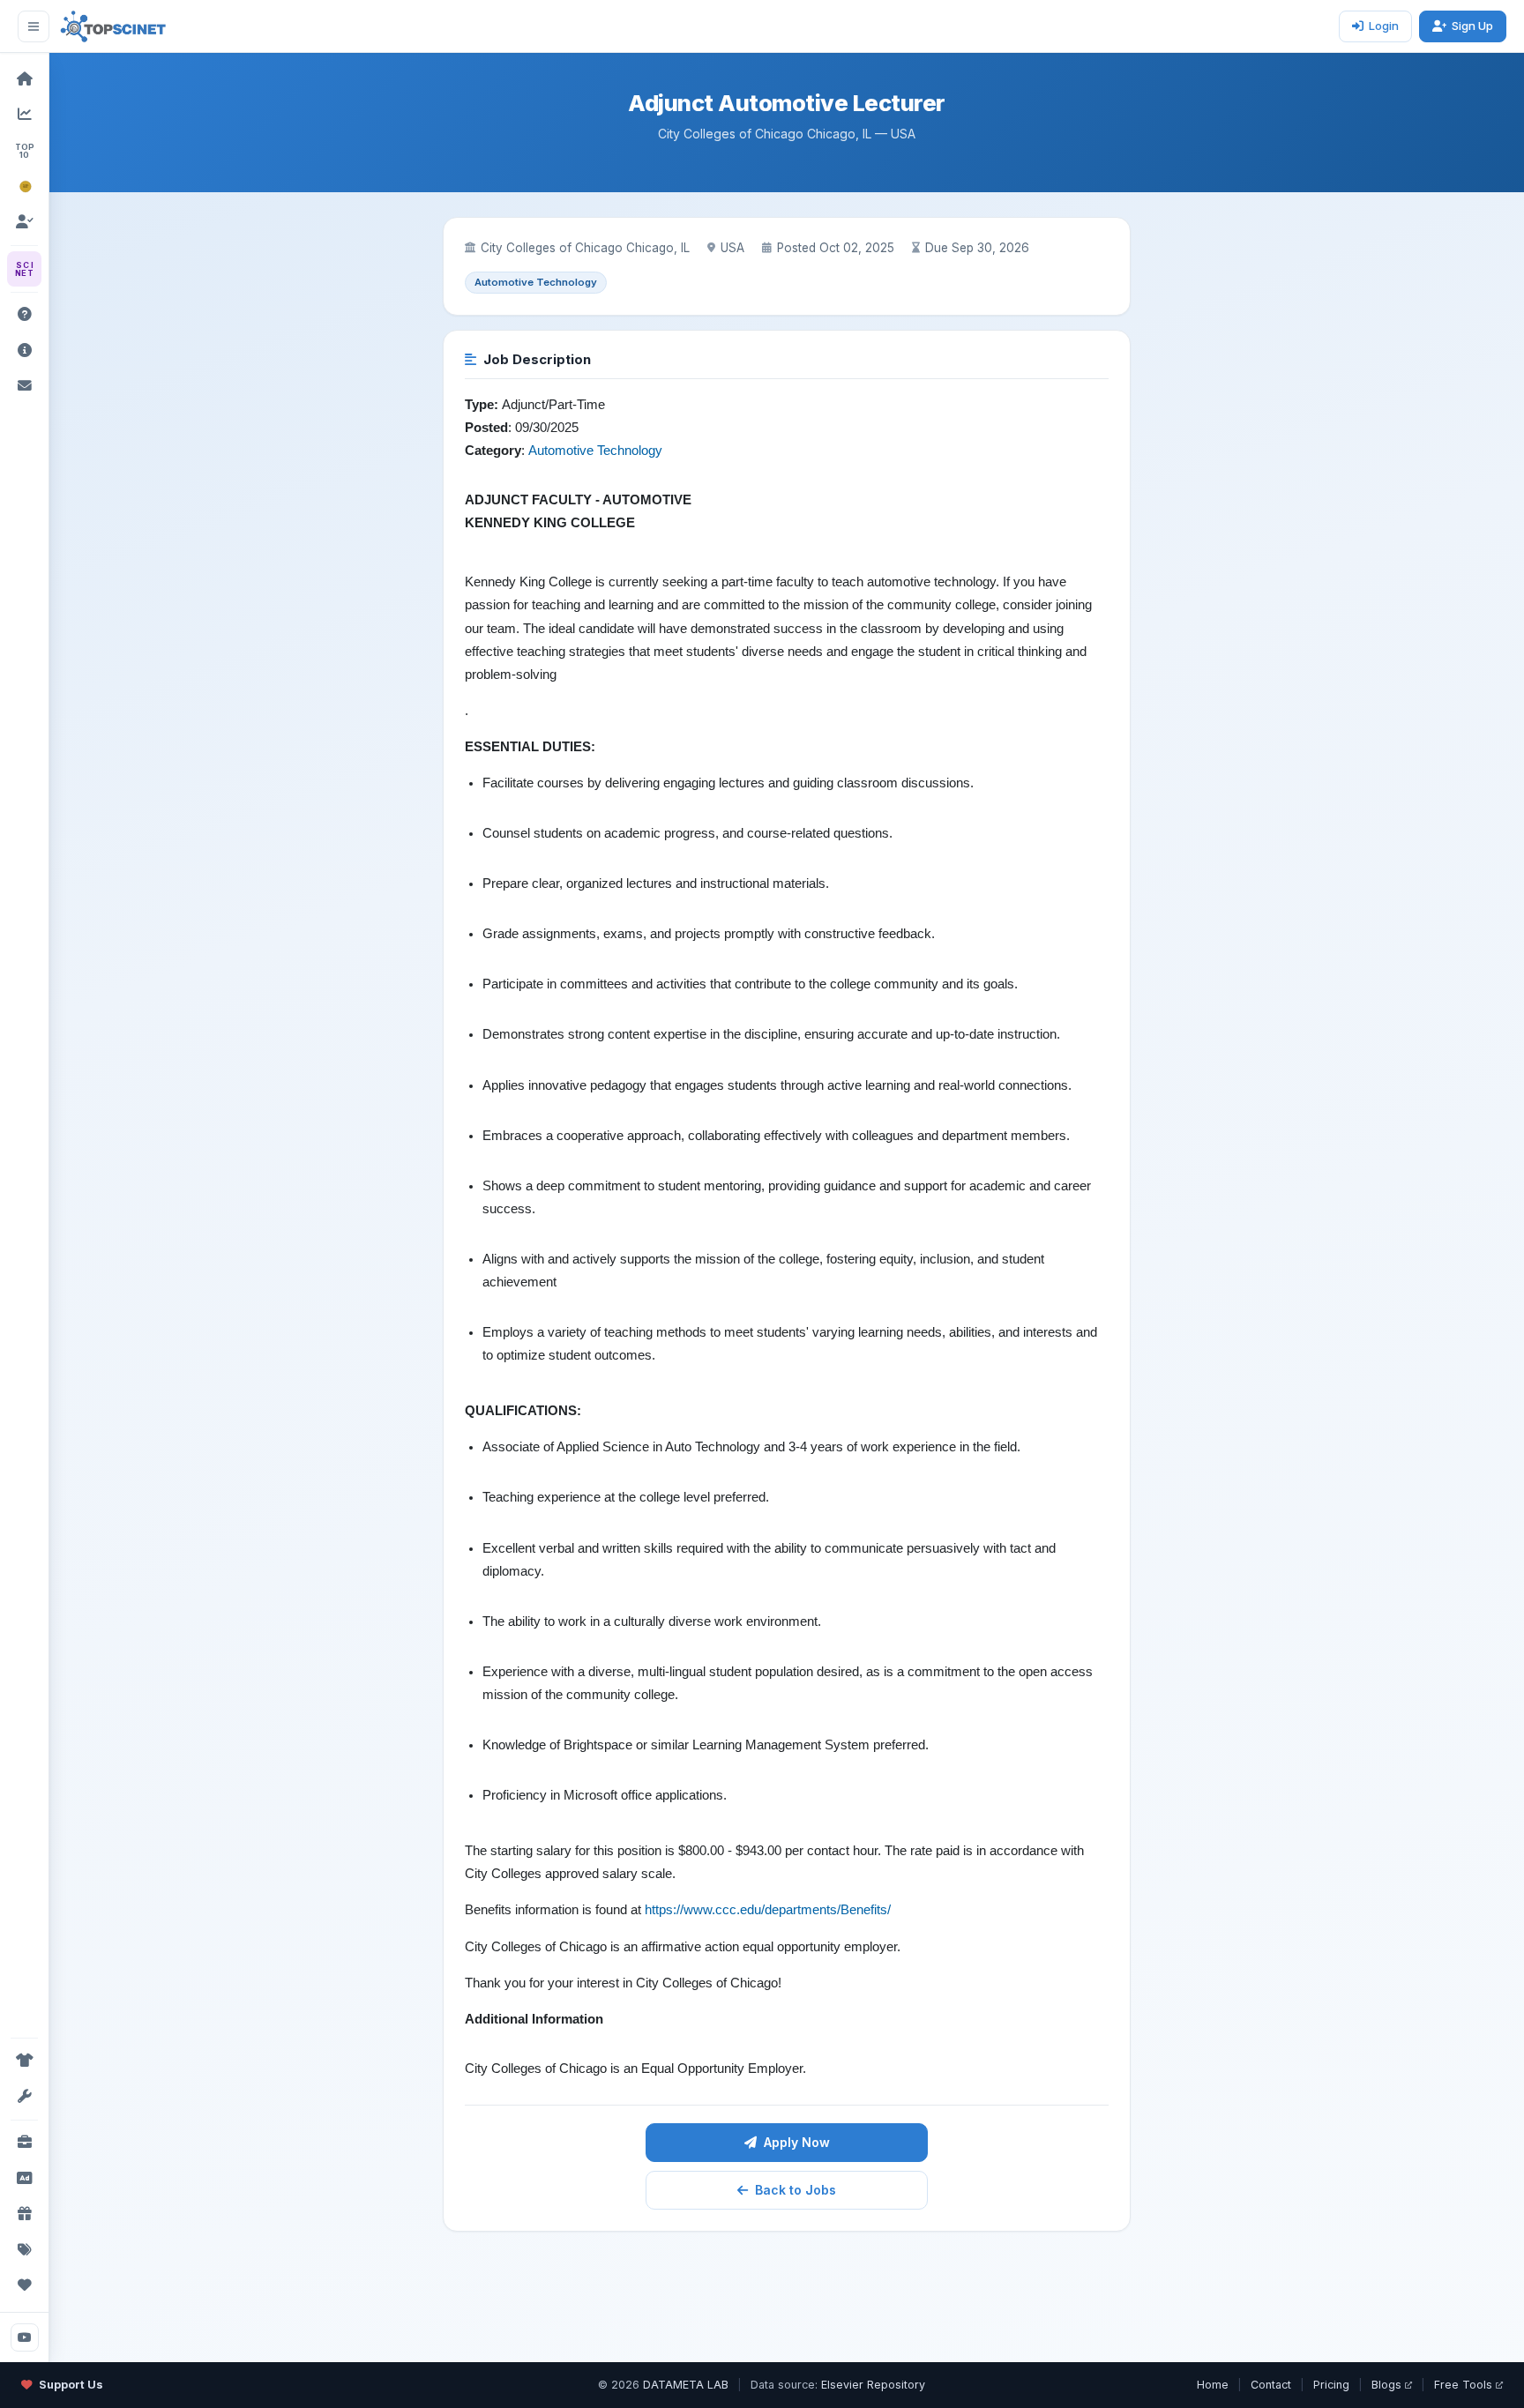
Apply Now (797, 2142)
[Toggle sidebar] (34, 26)
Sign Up (1472, 26)
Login (1384, 26)
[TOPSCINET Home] (113, 26)
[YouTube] (25, 2337)
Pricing (1331, 2385)
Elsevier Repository (873, 2385)
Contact (1271, 2385)
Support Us (71, 2385)
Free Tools (1463, 2385)
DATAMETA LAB (686, 2385)
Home (1213, 2385)
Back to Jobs (796, 2190)
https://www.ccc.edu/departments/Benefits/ (768, 1910)
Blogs (1386, 2385)
